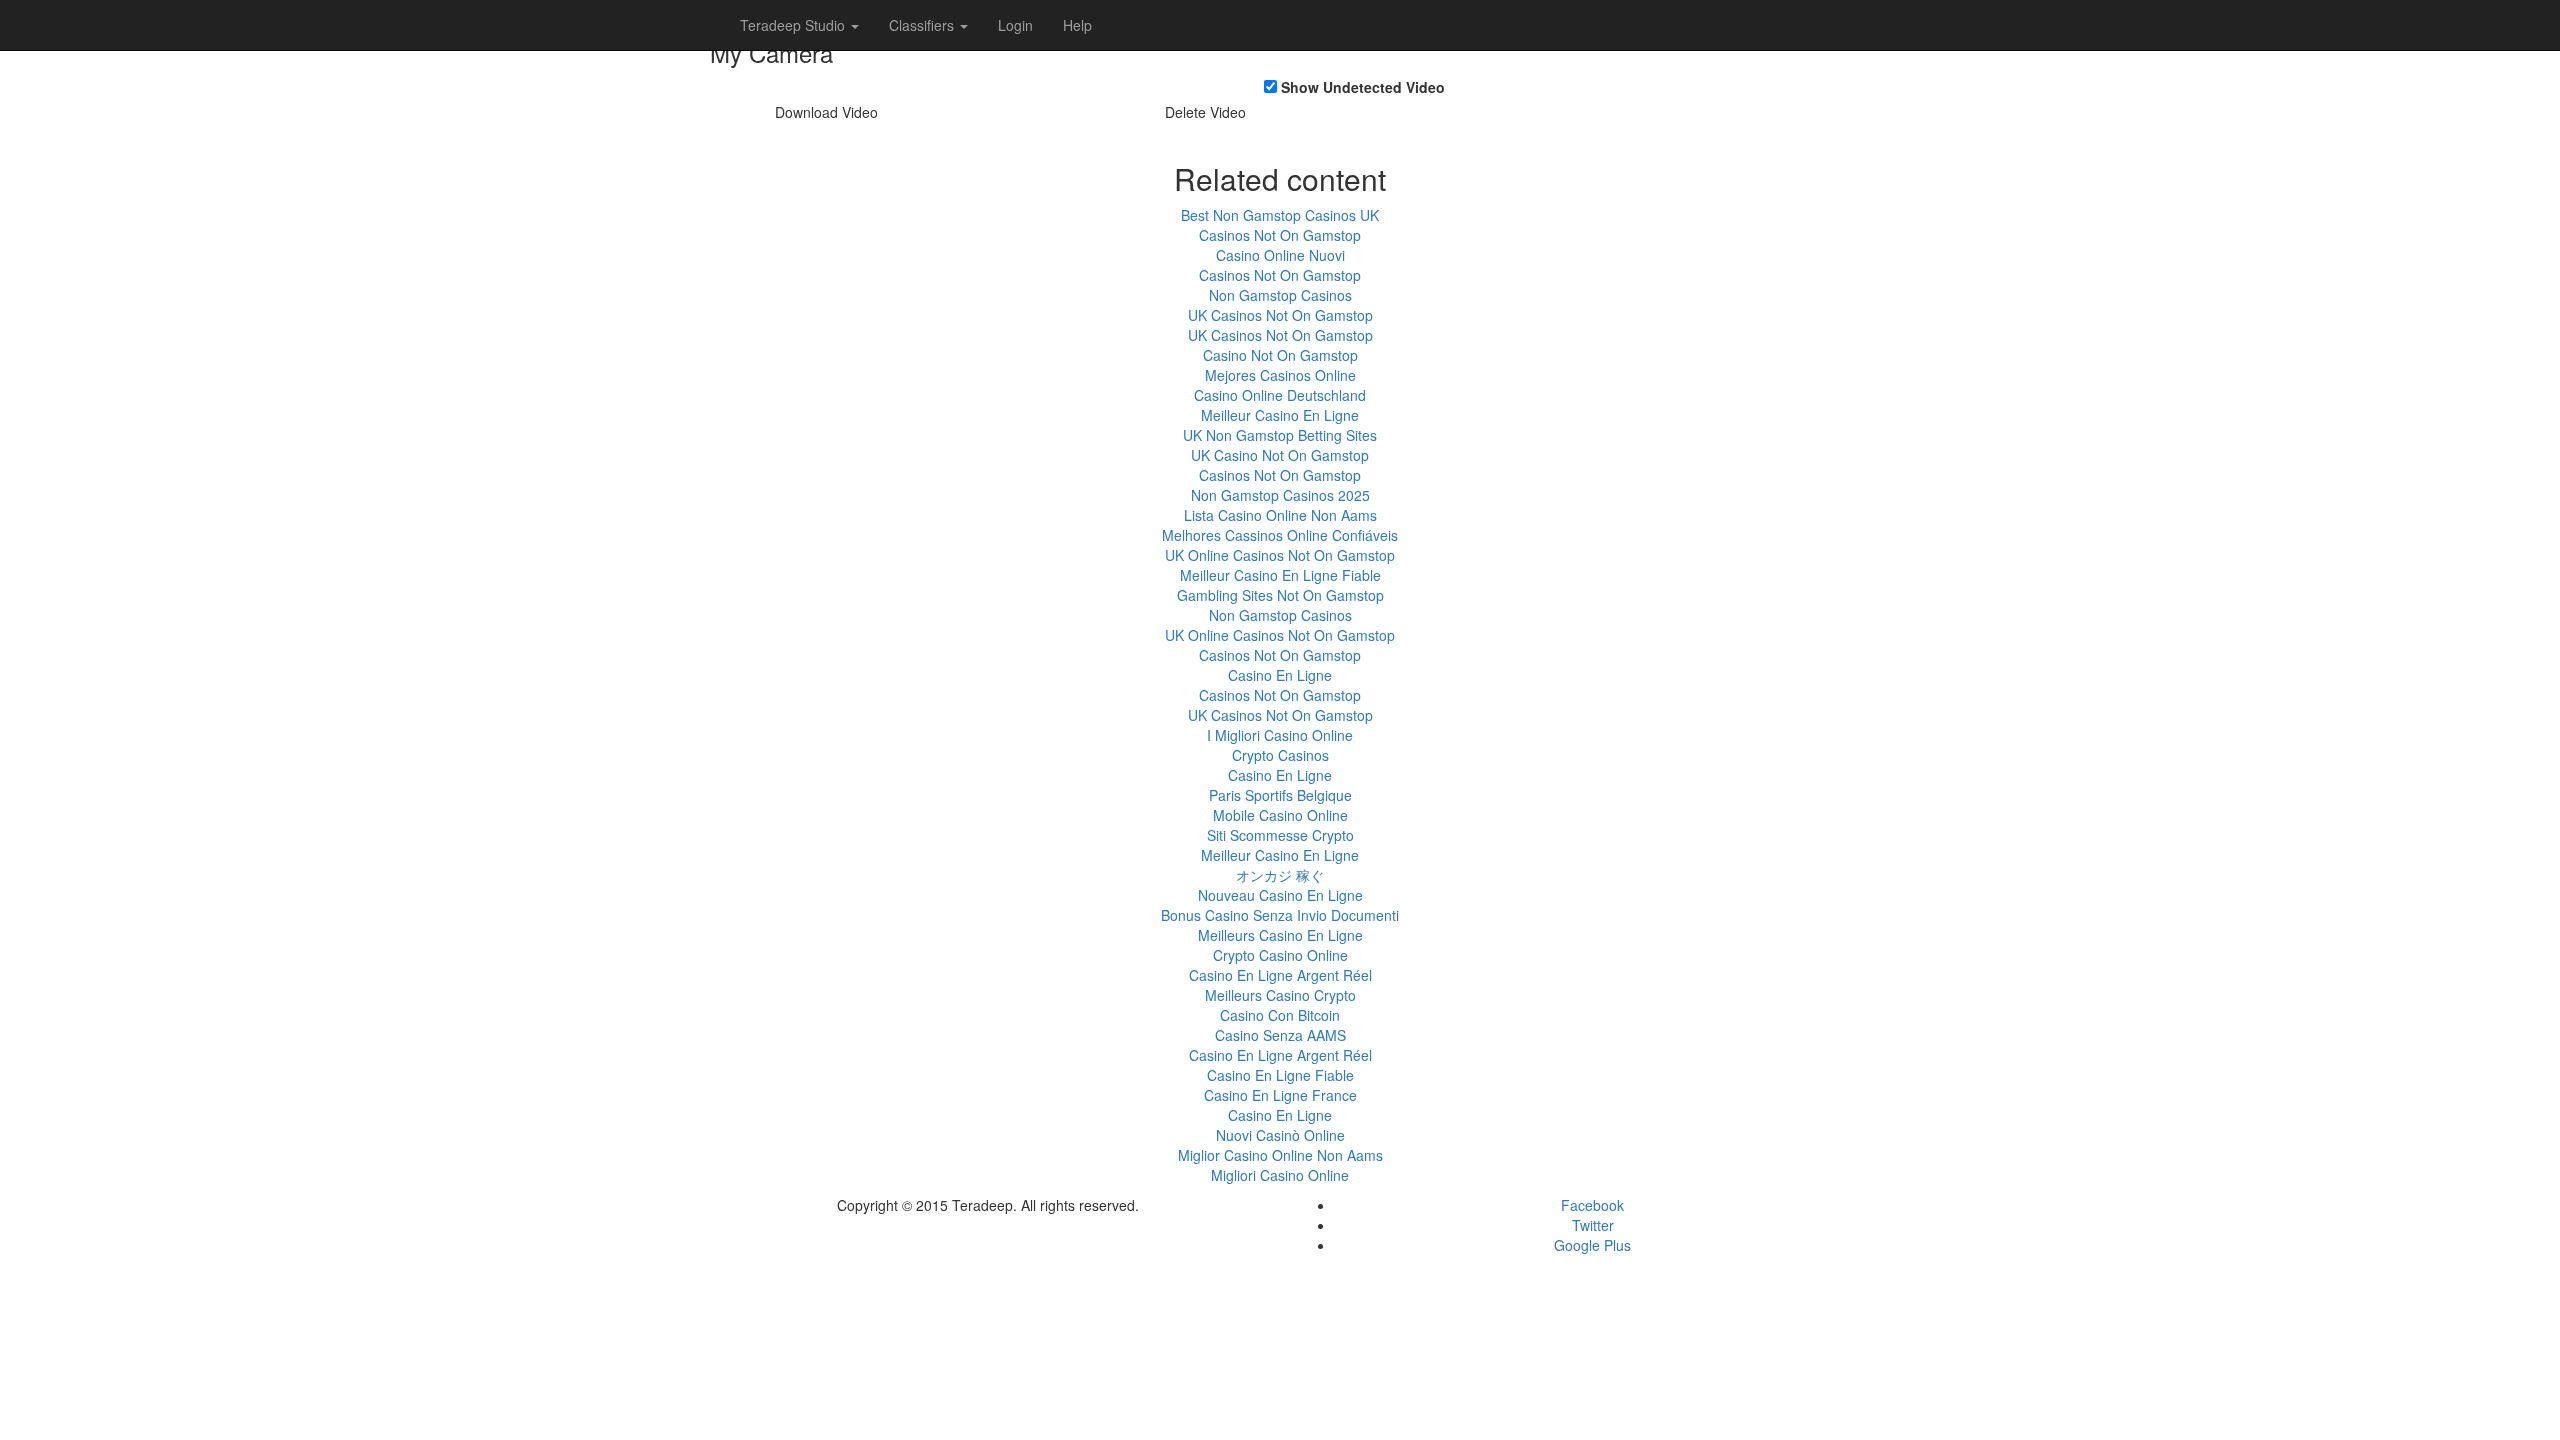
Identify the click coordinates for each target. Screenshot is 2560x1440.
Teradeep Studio (794, 25)
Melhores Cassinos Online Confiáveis (1280, 535)
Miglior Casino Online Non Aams (1280, 1155)
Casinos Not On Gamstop (1280, 235)
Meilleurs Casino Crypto (1280, 995)
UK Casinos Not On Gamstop (1280, 315)
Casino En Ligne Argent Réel (1280, 975)
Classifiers (923, 25)
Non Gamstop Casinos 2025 (1280, 495)
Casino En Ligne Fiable (1280, 1075)
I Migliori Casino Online (1280, 735)
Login (1015, 25)
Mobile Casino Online (1280, 815)
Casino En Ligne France (1280, 1095)
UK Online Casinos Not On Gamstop (1280, 555)
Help (1077, 25)
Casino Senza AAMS (1280, 1035)
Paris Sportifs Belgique (1280, 795)
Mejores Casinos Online (1280, 375)
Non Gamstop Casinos (1280, 295)
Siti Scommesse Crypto (1280, 835)
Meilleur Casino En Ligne (1280, 415)
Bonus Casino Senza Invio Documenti (1280, 915)
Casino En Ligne (1280, 675)
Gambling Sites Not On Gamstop (1280, 595)
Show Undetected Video (1363, 87)
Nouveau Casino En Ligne (1280, 895)
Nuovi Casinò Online (1280, 1135)
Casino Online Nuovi (1280, 255)
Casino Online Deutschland (1280, 395)
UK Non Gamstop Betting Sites (1280, 435)
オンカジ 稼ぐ (1280, 875)
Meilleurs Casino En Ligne (1280, 935)
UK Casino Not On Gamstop (1280, 455)
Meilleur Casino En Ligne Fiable (1280, 575)
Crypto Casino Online (1280, 955)
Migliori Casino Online (1280, 1175)
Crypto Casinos (1280, 755)
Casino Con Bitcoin (1280, 1015)
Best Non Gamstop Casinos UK (1280, 215)
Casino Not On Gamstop (1280, 355)
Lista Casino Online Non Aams (1280, 515)
